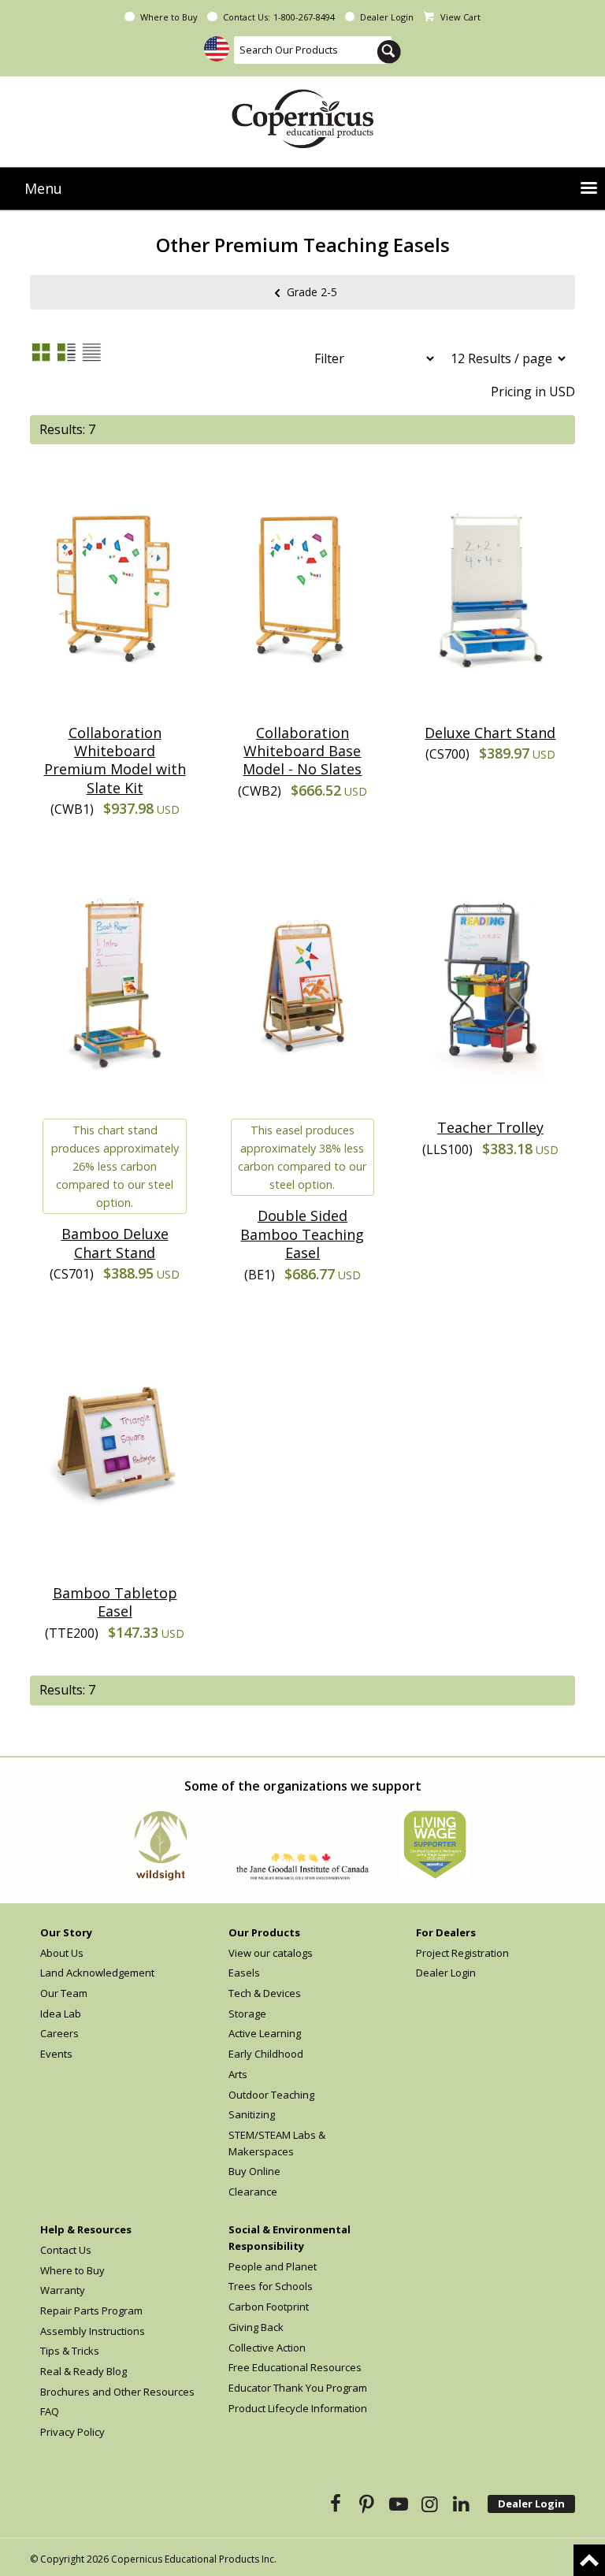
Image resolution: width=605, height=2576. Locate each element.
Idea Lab (61, 2014)
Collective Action (267, 2348)
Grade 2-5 (312, 291)
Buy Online (254, 2171)
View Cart (460, 17)
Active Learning (265, 2033)
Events (56, 2054)
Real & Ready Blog (84, 2371)
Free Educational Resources (295, 2367)
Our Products (264, 1932)
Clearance (253, 2192)
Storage (247, 2014)
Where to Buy (169, 17)
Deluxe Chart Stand (490, 733)
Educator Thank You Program (298, 2388)
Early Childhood (266, 2054)
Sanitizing (252, 2114)
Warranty (63, 2290)
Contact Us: (247, 17)
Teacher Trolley (490, 1127)
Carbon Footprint (269, 2307)
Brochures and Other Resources (117, 2392)
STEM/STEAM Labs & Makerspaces (277, 2143)
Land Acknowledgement (97, 1973)
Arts (238, 2074)
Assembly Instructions (93, 2331)
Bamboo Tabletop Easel (115, 1602)
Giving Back (256, 2327)
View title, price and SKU (91, 352)
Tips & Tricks (70, 2351)
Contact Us (66, 2250)
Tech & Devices (265, 1993)
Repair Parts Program (91, 2311)
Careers (59, 2033)
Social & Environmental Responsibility (290, 2238)
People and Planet (273, 2266)
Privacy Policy (72, 2432)
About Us (62, 1953)
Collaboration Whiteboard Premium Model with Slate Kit (115, 760)
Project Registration (462, 1953)
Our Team (64, 1993)
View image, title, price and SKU (41, 352)
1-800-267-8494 (304, 17)
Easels (244, 1973)
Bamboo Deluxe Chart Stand (115, 1243)
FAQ (50, 2411)
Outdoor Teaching (271, 2095)
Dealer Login (387, 17)
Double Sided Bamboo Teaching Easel (302, 1234)
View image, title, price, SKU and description (66, 352)
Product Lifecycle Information (298, 2408)
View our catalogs (271, 1953)
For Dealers (446, 1932)
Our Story (66, 1932)
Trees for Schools (271, 2286)
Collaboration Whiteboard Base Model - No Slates (302, 751)
